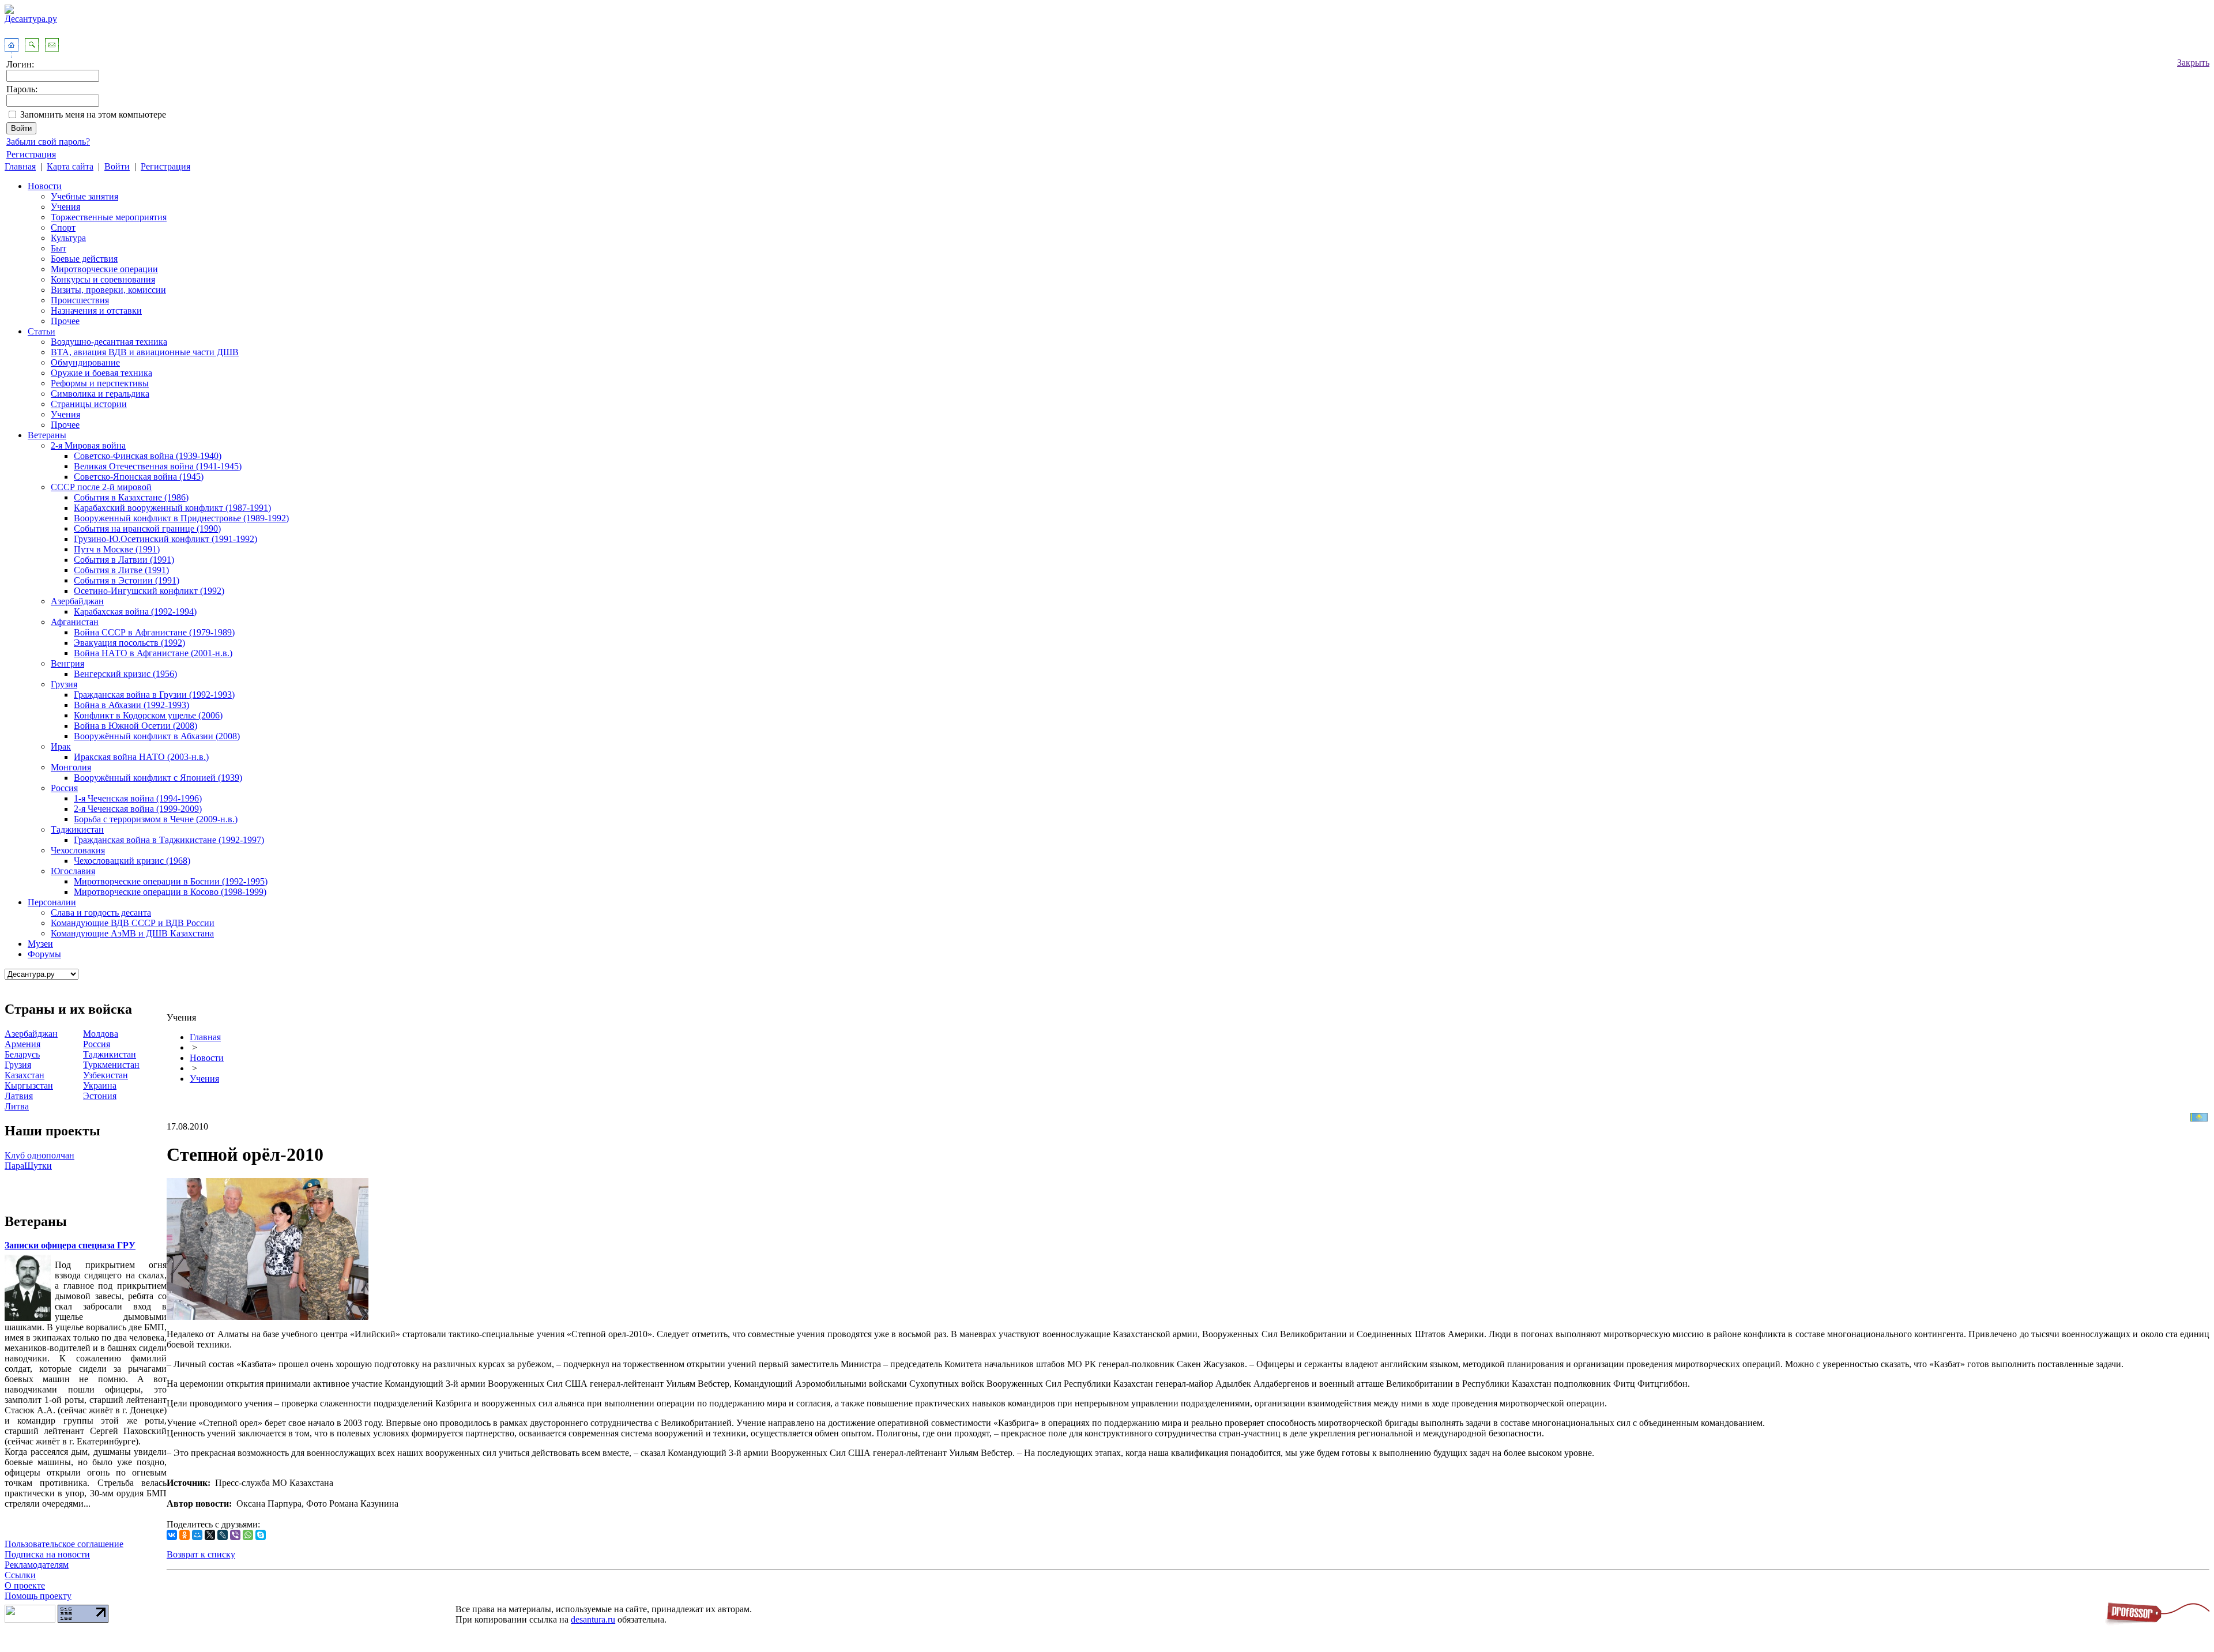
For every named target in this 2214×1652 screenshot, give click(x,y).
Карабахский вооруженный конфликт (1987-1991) (172, 508)
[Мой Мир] (197, 1535)
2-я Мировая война (88, 445)
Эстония (100, 1096)
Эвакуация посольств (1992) (129, 643)
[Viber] (235, 1535)
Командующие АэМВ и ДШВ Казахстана (132, 933)
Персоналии (52, 902)
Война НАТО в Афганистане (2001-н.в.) (153, 653)
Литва (17, 1106)
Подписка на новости (47, 1554)
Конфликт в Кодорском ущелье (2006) (148, 715)
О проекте (25, 1585)
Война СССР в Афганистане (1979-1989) (154, 632)
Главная (20, 166)
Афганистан (75, 622)
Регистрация (31, 154)
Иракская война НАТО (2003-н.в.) (141, 757)
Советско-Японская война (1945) (139, 477)
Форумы (44, 954)
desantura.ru (593, 1619)
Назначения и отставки (96, 311)
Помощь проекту (38, 1596)
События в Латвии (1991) (124, 560)
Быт (59, 248)
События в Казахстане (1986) (131, 497)
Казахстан (25, 1075)
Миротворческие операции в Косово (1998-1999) (170, 892)
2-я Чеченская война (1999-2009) (138, 809)
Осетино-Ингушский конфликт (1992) (149, 591)
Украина (100, 1085)
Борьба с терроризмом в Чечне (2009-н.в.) (156, 819)
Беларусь (22, 1054)
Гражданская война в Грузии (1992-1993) (154, 695)
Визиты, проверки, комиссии (108, 290)
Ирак (61, 746)
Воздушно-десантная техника (109, 342)
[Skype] (261, 1535)
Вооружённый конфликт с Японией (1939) (158, 778)
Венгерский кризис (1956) (125, 674)
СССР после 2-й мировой (101, 487)
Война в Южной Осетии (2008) (135, 726)
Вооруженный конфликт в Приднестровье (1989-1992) (181, 518)
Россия (64, 788)
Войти (117, 166)
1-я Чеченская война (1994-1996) (138, 798)
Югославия (73, 871)
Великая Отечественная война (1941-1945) (158, 466)
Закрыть (2193, 63)
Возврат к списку (201, 1554)
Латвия (19, 1096)
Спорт (63, 227)
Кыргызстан (29, 1085)
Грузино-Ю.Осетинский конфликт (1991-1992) (165, 539)
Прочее (65, 321)
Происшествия (80, 300)
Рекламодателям (37, 1565)
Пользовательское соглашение (64, 1544)
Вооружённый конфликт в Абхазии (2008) (157, 736)
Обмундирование (85, 362)
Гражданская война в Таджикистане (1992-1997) (169, 840)
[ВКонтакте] (172, 1535)
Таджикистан (77, 829)
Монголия (71, 767)
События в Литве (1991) (121, 570)
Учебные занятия (84, 196)
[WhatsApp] (248, 1535)
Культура (68, 238)
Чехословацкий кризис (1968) (132, 861)
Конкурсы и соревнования (103, 279)
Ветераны (47, 435)
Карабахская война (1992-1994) (135, 611)
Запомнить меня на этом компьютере (93, 114)
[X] (210, 1535)
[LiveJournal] (223, 1535)
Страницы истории (89, 404)
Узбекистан (106, 1075)
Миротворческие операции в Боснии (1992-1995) (171, 881)
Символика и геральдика (100, 394)
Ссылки (20, 1575)
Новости (45, 186)
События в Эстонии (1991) (127, 580)
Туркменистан (111, 1065)
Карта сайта (70, 166)
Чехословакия (78, 850)
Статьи (42, 331)
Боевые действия (84, 259)
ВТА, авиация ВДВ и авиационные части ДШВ (145, 352)
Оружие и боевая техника (101, 373)
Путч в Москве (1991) (117, 549)
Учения (65, 207)
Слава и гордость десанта (101, 912)
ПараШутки (28, 1166)
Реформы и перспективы (100, 383)
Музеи (40, 944)
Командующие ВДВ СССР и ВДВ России (133, 923)
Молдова (101, 1034)
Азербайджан (77, 601)
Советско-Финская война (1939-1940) (148, 456)
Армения (22, 1044)
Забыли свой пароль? (48, 142)
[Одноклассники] (184, 1535)
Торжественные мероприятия (109, 217)
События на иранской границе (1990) (147, 528)
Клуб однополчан (39, 1155)
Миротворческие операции (104, 269)
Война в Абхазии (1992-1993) (131, 705)
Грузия (64, 684)
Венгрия (67, 663)
